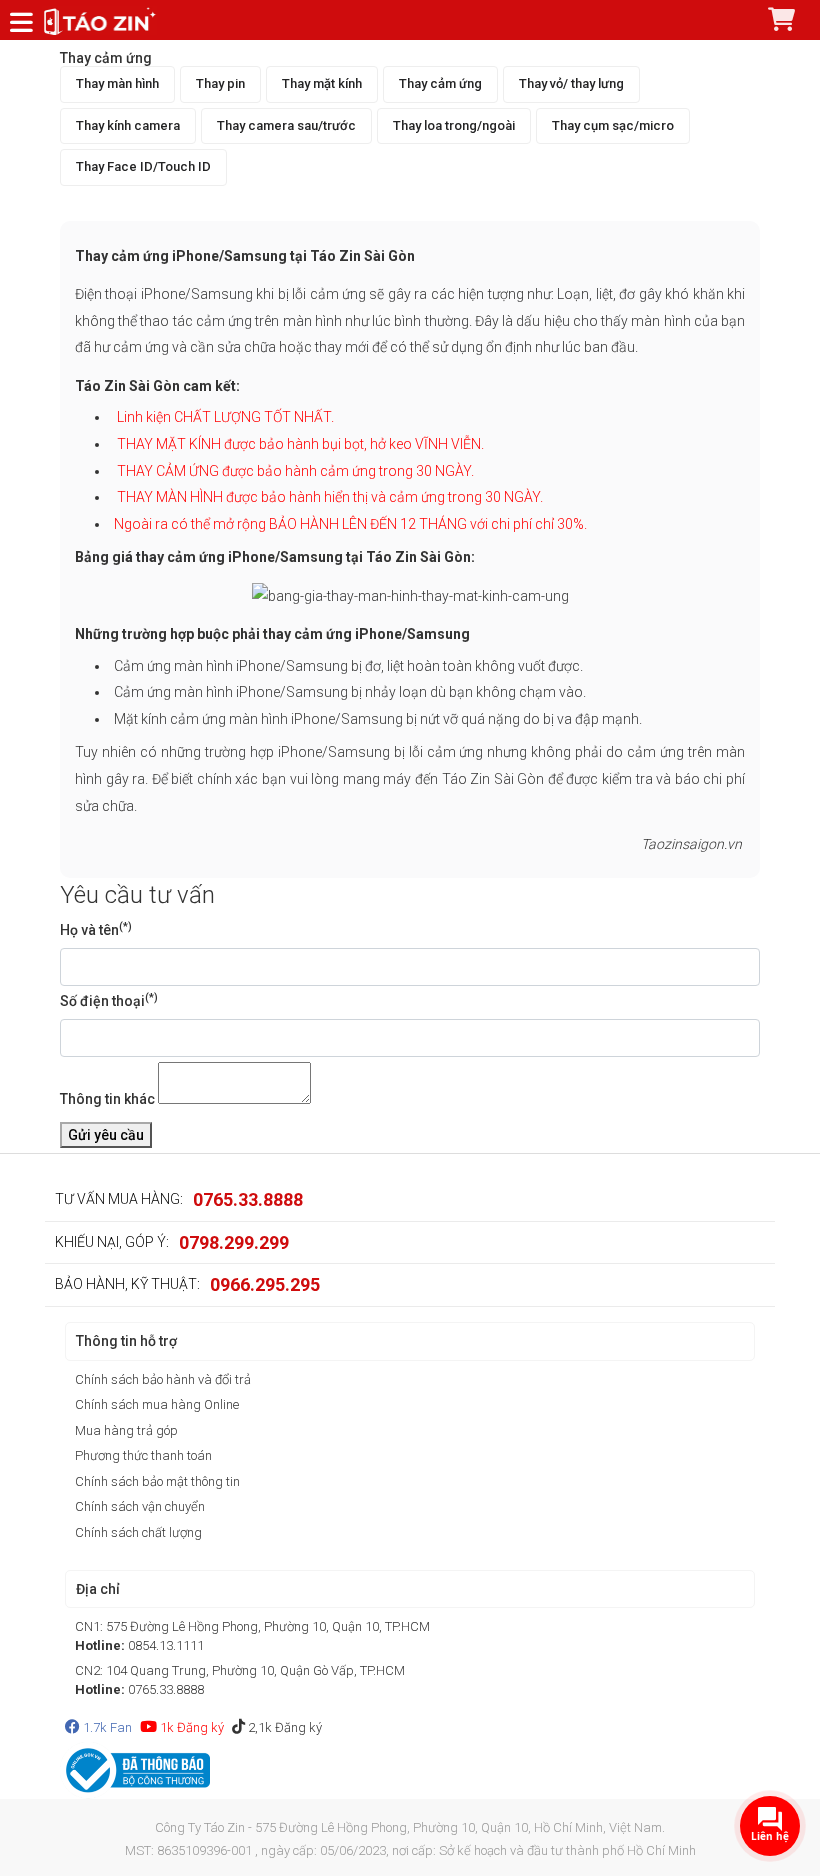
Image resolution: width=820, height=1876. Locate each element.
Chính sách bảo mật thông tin (157, 1481)
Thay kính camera (128, 125)
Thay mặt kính (322, 83)
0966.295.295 (265, 1284)
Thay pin (220, 83)
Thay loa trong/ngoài (454, 125)
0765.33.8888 (248, 1199)
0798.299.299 (234, 1242)
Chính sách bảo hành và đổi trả (163, 1379)
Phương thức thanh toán (143, 1455)
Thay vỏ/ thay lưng (571, 83)
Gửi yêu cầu (106, 1135)
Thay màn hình (117, 83)
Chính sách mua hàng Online (157, 1404)
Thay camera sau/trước (286, 125)
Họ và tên (96, 929)
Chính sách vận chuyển (140, 1506)
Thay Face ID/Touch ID (143, 166)
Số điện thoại (109, 1000)
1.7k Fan (106, 1727)
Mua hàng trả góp (126, 1430)
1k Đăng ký (190, 1727)
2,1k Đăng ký (283, 1727)
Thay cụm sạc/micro (613, 125)
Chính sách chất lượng (138, 1532)
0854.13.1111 (166, 1645)
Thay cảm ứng (440, 83)
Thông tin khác (107, 1099)
